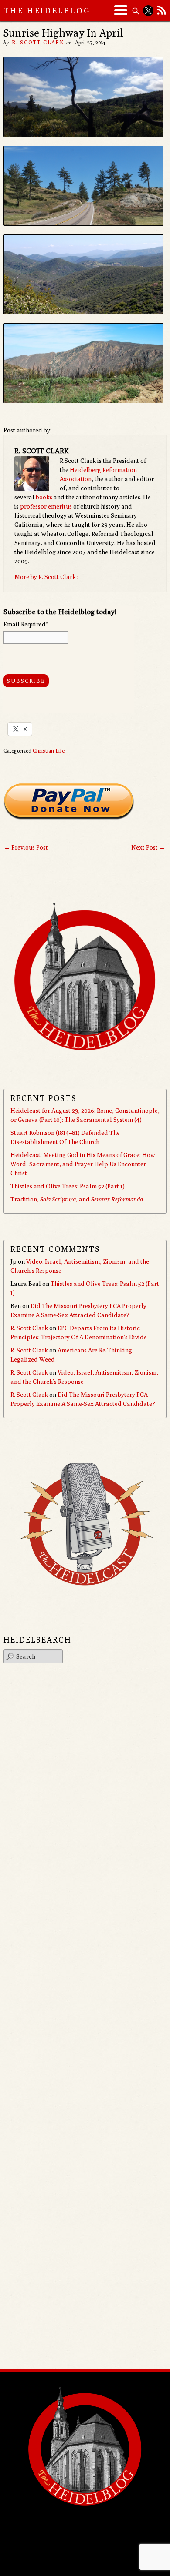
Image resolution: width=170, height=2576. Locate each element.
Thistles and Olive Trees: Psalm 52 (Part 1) (68, 1186)
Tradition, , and (77, 1199)
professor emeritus (46, 506)
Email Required (26, 624)
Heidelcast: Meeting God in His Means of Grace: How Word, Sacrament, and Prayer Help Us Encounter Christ (83, 1164)
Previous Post (26, 847)
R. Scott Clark (38, 42)
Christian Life (49, 751)
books (44, 497)
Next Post (148, 847)
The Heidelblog (47, 11)
